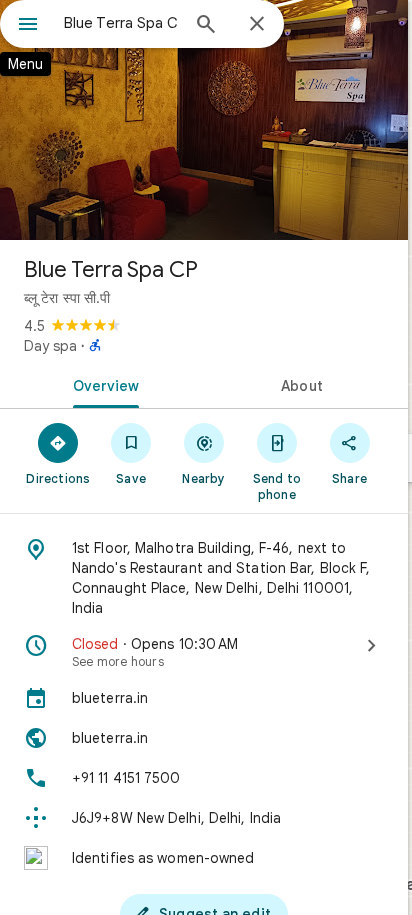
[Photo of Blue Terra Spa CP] (204, 120)
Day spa (50, 346)
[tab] (102, 384)
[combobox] (121, 23)
